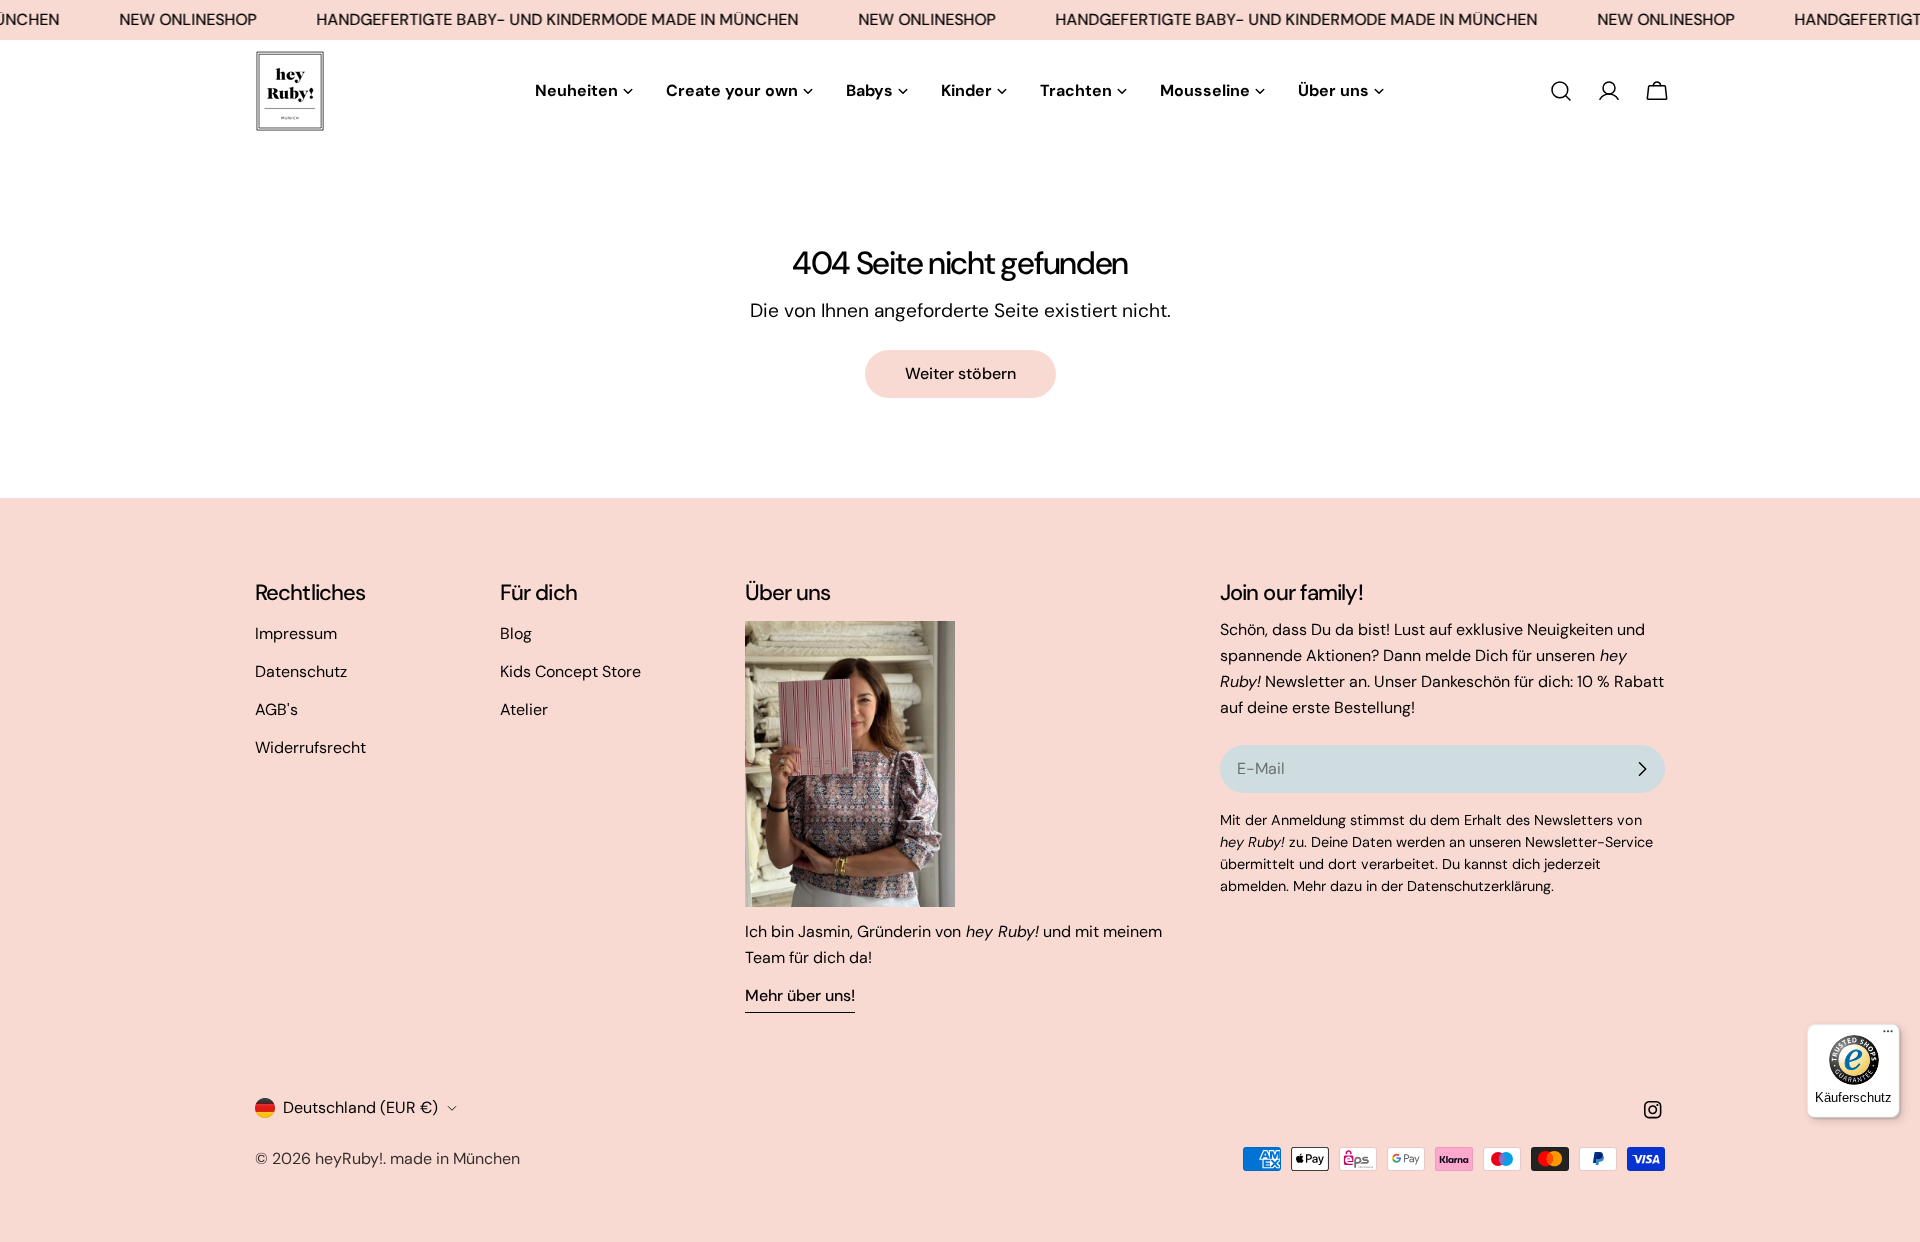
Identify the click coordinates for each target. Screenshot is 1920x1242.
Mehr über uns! (800, 995)
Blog (516, 633)
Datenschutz (301, 671)
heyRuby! (349, 1158)
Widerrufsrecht (310, 747)
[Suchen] (1561, 91)
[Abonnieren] (1642, 769)
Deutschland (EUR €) (360, 1107)
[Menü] (1888, 1036)
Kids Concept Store (570, 671)
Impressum (296, 633)
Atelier (524, 709)
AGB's (276, 709)
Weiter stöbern (960, 373)
